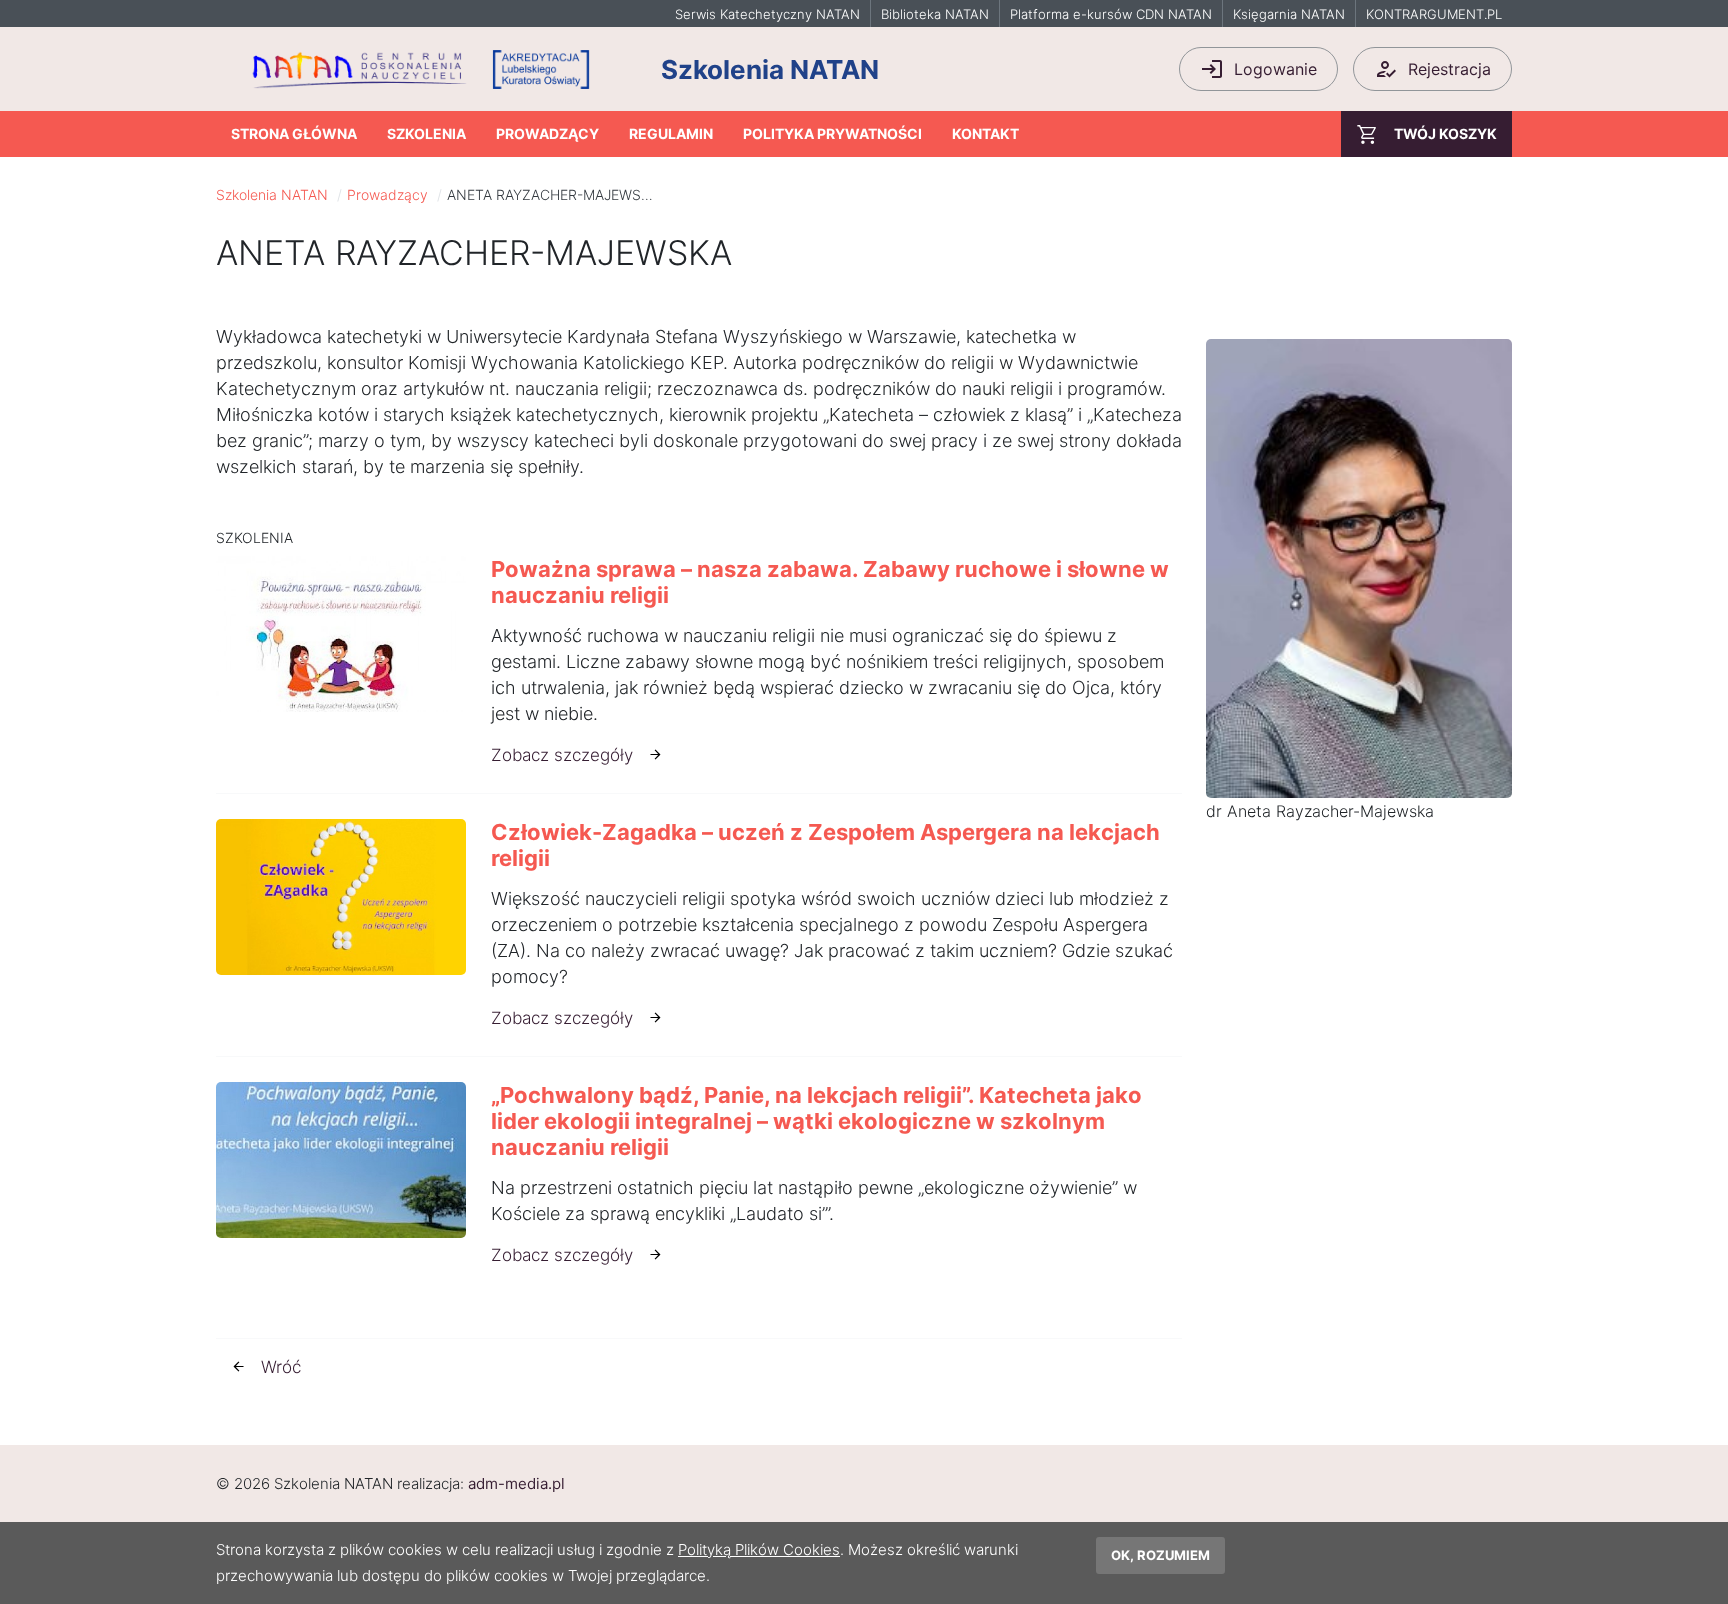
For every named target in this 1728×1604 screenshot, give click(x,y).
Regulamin (671, 133)
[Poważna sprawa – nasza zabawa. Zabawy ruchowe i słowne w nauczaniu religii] (341, 632)
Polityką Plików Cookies (759, 1549)
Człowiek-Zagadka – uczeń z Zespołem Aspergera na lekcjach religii (825, 845)
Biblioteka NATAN (935, 14)
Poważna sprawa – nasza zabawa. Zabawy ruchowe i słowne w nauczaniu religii (830, 582)
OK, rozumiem (1160, 1555)
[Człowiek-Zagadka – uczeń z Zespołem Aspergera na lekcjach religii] (341, 895)
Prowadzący (547, 133)
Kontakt (985, 133)
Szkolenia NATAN (272, 194)
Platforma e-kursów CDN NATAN (1111, 14)
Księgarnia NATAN (1289, 14)
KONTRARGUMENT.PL (1434, 14)
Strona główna (294, 133)
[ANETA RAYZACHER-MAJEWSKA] (1359, 566)
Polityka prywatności (832, 133)
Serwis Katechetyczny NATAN (767, 14)
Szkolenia (426, 133)
